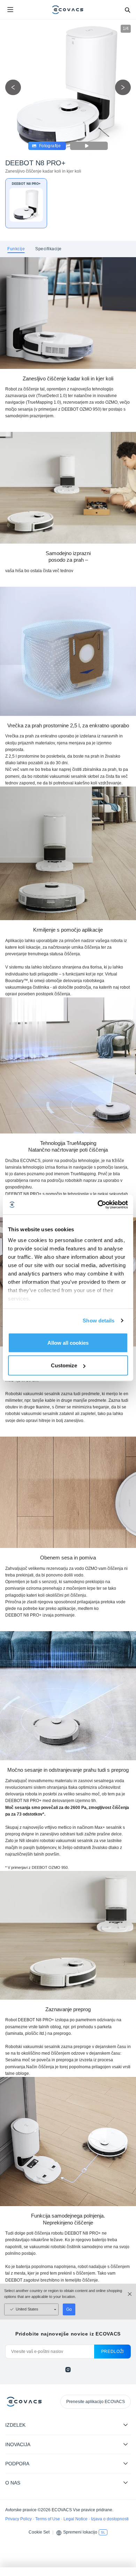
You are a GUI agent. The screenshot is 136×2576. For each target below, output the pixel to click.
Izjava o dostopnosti (110, 2519)
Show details (99, 1321)
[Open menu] (10, 10)
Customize (64, 1365)
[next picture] (123, 88)
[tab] (16, 249)
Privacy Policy (19, 2519)
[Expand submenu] (126, 2425)
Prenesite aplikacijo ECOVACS (96, 2402)
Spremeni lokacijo (80, 2532)
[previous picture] (13, 88)
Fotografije (50, 146)
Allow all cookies (68, 1342)
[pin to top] (124, 2481)
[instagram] (68, 2370)
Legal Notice (76, 2519)
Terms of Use (48, 2519)
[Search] (127, 10)
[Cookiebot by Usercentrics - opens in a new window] (98, 1205)
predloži (112, 2352)
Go (69, 2309)
